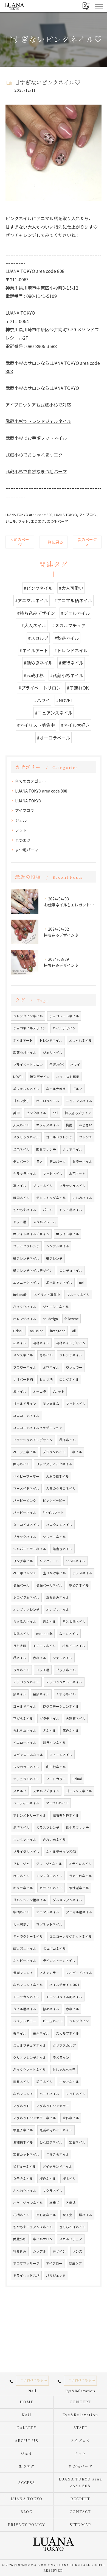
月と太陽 (20, 1646)
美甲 (16, 1113)
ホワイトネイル (67, 1234)
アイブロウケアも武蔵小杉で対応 (38, 405)
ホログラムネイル (26, 1597)
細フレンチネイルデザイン (33, 1270)
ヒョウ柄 (46, 1379)
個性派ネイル (79, 1888)
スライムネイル (80, 1864)
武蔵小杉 (20, 2239)
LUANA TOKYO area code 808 (29, 515)
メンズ (77, 2251)
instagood (58, 1331)
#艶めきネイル (38, 663)
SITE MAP (81, 2525)
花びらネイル (23, 1718)
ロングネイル (69, 1379)
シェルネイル (63, 1658)
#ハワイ (42, 700)
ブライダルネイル (26, 1852)
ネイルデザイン (64, 1028)
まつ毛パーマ (58, 521)
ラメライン (61, 2057)
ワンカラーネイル (26, 1767)
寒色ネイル (71, 1731)
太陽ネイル (21, 1634)
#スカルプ (38, 638)
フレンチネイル (71, 1355)
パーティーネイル (26, 1803)
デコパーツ (58, 1161)
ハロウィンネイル (59, 1525)
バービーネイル (25, 1513)
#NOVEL (64, 700)
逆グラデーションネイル (61, 1706)
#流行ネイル (71, 663)
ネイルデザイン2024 (64, 1985)
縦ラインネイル (54, 1743)
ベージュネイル (25, 1452)
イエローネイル (25, 1743)
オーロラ (40, 1391)
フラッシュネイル (72, 1186)
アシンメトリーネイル (30, 1815)
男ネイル (46, 1355)
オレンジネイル (25, 1319)
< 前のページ (20, 542)
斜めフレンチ (23, 2094)
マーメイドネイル (26, 1488)
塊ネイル (20, 1391)
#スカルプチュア (69, 625)
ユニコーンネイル (26, 1416)
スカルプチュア (71, 2239)
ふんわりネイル (25, 2191)
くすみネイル (66, 1694)
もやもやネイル (25, 1210)
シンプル (40, 2251)
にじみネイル (82, 1198)
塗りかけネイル (54, 1573)
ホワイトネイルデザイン (31, 1234)
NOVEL (18, 1077)
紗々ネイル (51, 2009)
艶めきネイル (79, 1585)
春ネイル (72, 2009)
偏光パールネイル (49, 1585)
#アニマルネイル (32, 600)
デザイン (59, 2251)
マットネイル (76, 1404)
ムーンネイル (69, 1634)
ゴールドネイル (25, 1706)
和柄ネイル (41, 1343)
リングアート (49, 1561)
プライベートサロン (28, 1065)
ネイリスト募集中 (47, 1295)
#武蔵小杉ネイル (67, 675)
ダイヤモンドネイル (57, 2166)
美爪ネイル (44, 2082)
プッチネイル (66, 1670)
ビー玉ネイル (53, 2021)
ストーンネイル (61, 1755)
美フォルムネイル (26, 1089)
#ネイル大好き (75, 725)
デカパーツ (21, 1161)
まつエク (38, 521)
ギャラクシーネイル (28, 1936)
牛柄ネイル (21, 1912)
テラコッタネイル (26, 1682)
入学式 (71, 2203)
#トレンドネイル (71, 650)
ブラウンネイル (54, 1452)
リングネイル (23, 1561)
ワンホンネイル (25, 1839)
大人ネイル (21, 1125)
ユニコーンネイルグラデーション (38, 1428)
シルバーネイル (54, 1537)
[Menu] (98, 6)
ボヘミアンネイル (59, 1283)
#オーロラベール (54, 738)
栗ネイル (20, 2033)
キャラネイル (23, 1888)
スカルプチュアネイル (30, 2045)
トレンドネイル (51, 1040)
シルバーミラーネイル (30, 1549)
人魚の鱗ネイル (57, 1476)
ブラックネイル (25, 1537)
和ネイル (20, 1343)
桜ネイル (69, 2179)
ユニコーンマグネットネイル (71, 1936)
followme (71, 1319)
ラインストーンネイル (59, 1961)
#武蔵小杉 (34, 675)
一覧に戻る (54, 542)
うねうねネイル (25, 1731)
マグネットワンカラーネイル (35, 2118)
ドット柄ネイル (71, 1210)
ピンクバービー (54, 1500)
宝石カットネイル (26, 2154)
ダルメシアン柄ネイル (30, 1900)
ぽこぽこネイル (25, 1948)
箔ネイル (20, 1694)
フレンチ (86, 1137)
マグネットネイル (49, 1924)
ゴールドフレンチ (59, 1137)
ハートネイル (49, 2094)
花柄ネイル (21, 2215)
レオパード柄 (23, 1379)
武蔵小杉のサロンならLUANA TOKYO (42, 388)
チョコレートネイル (64, 1016)
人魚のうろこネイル (61, 1488)
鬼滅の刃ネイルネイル (56, 2130)
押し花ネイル (46, 2215)
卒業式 (54, 2203)
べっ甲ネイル (75, 1561)
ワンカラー (74, 1367)
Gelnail (18, 1331)
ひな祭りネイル (51, 2142)
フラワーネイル (25, 1367)
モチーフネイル (44, 1646)
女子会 (67, 2215)
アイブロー (54, 2263)
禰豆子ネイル (23, 2130)
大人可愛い (21, 1924)
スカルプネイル (67, 2033)
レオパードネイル (79, 1973)
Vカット (59, 1391)
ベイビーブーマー (26, 1476)
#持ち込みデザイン (36, 613)
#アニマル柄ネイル (73, 600)
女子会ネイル (23, 2179)
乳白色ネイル (56, 1767)
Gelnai (77, 1779)
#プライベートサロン (40, 688)
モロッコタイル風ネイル (64, 1997)
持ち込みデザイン (78, 1113)
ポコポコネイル (54, 1948)
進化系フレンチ (77, 1827)
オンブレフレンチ (26, 1609)
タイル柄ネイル (25, 2009)
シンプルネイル (58, 1246)
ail (74, 1331)
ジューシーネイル (56, 1307)
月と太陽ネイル (74, 1622)
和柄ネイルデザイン (71, 1343)
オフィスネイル (48, 1125)
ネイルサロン (43, 2239)
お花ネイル (51, 1367)
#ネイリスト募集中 (36, 725)
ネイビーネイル (25, 1961)
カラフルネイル (51, 1888)
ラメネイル (21, 1670)
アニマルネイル (48, 1912)
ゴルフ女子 (21, 1101)
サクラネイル (53, 2191)
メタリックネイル (26, 1137)
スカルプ (20, 1791)
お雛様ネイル (23, 2142)
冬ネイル (49, 1731)
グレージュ (21, 1864)
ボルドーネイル (74, 1646)
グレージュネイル (49, 1864)
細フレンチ (54, 1258)
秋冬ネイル (67, 1440)
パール (48, 1210)
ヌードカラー (56, 1779)
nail (55, 1113)
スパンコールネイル (28, 1755)
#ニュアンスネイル (54, 713)
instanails (20, 1295)
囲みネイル (21, 1464)
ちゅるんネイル (25, 1622)
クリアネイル (72, 1149)
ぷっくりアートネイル (29, 2070)
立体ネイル (71, 2118)
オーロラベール (48, 1101)
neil (82, 1283)
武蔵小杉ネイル (25, 1052)
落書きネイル (63, 1549)
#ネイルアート (34, 650)
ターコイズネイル (26, 1525)
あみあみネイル (58, 1597)
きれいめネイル (54, 1839)
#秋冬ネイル (67, 638)
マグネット (21, 2106)
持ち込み (20, 2251)
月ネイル (49, 1622)
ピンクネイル (36, 1113)
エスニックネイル (26, 1283)
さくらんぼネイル (72, 2227)
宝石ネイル (77, 2142)
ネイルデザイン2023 (61, 1852)
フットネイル (53, 1174)
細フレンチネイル (26, 1258)
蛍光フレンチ (23, 1973)
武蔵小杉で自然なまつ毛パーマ (36, 471)
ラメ (40, 1161)
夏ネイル (20, 1186)
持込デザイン (40, 1077)
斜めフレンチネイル (28, 1985)
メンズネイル (23, 1355)
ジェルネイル (53, 1052)
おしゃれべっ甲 (64, 2070)
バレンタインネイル (28, 1016)
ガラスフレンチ (48, 1827)
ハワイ (75, 1065)
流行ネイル (21, 1827)
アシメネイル (82, 1573)
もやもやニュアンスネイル (33, 2227)
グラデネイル (49, 1718)
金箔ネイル (41, 1694)
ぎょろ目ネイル (81, 1876)
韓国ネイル (21, 1198)
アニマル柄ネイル (79, 1912)
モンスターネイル (49, 1876)
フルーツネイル (78, 1295)
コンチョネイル (71, 1270)
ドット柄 (20, 1222)
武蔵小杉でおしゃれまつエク (34, 455)
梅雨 (69, 1125)
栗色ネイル (41, 2033)
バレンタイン (79, 2021)
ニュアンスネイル (79, 1101)
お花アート (77, 1174)
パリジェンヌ (56, 2275)
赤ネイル (40, 1658)
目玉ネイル (21, 1876)
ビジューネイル (25, 2166)
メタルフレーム (44, 1222)
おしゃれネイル (80, 1040)
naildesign (50, 1319)
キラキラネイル (25, 1174)
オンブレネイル (58, 1609)
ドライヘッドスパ (26, 2275)
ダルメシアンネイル (67, 1900)
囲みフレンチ (46, 1149)
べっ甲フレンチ (25, 1573)
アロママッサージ (26, 2263)
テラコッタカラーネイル (64, 1682)
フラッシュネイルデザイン (33, 1440)
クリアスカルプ (64, 2045)
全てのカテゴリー (30, 781)
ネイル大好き (56, 1089)
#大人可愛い (71, 588)
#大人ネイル (34, 625)
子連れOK (57, 1065)
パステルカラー (25, 2021)
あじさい (86, 1125)
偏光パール (21, 1585)
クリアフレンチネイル (30, 2057)
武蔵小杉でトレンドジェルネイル (38, 421)
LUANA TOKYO (66, 515)
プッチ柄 (43, 1670)
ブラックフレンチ (26, 1246)
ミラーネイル (82, 1161)
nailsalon (37, 1331)
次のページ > (87, 542)
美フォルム (51, 1404)
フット (23, 521)
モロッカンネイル (26, 1997)
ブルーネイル (43, 1186)
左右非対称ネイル (66, 1815)
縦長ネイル (21, 2082)
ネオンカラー (49, 1973)
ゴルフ (77, 1089)
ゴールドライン (25, 1404)
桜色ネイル (48, 2179)
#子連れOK (78, 688)
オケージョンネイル (28, 2203)
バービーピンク (25, 1500)
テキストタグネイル (51, 1198)
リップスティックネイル (54, 1464)
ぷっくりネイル (25, 1307)
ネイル (77, 1452)
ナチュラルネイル (26, 1779)
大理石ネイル (76, 1718)
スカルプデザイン (46, 1791)
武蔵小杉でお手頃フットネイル (36, 438)
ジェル (11, 521)
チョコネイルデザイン (30, 1028)
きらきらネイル (58, 2154)
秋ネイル (20, 1658)
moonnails (44, 1634)
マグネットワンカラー (53, 2106)
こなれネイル (69, 2082)
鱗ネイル (86, 2215)
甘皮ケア (75, 2263)
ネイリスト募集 (68, 1077)
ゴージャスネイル (79, 1791)
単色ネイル (21, 1149)
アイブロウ (88, 515)
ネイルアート (23, 1040)
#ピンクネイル (38, 588)
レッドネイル (76, 2094)
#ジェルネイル (75, 613)
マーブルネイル (57, 1803)
